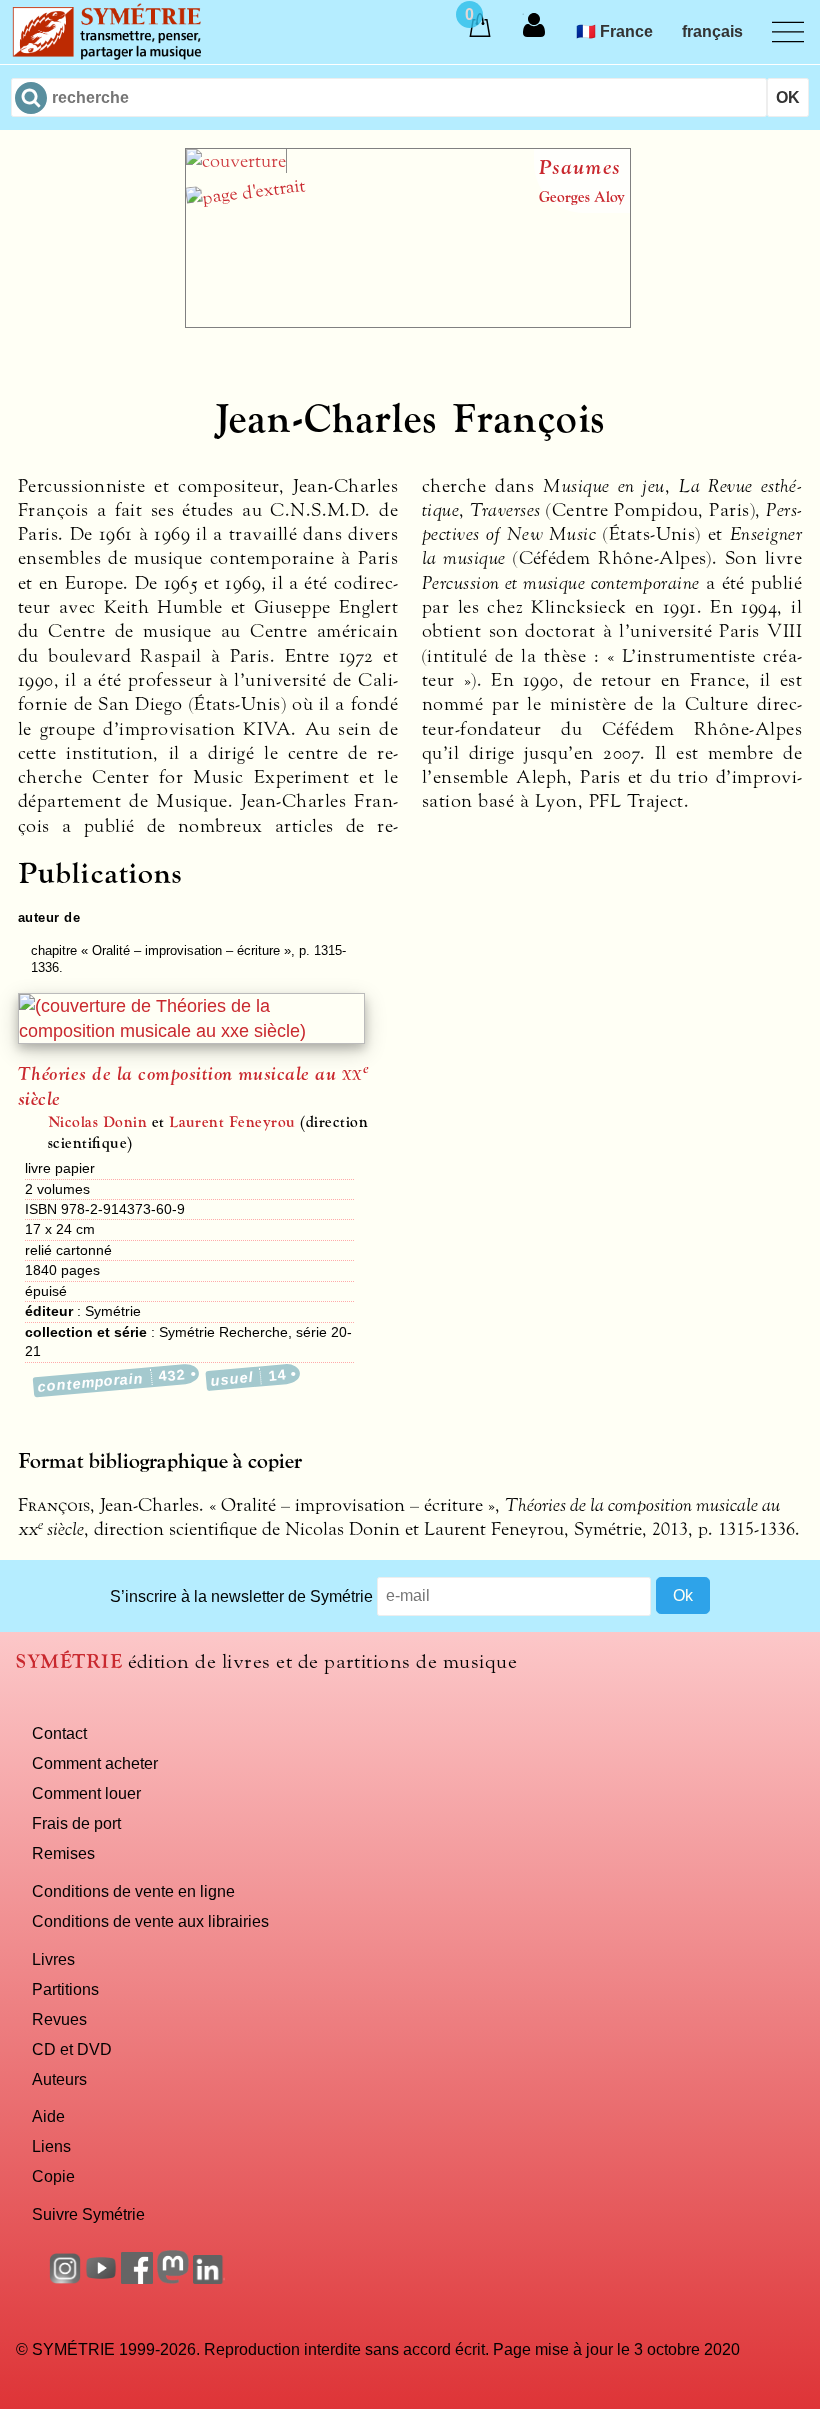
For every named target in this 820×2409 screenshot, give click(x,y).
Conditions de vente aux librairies (150, 1921)
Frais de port (76, 1823)
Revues (59, 2019)
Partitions (65, 1989)
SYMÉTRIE (69, 1661)
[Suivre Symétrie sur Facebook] (137, 2278)
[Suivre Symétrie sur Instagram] (65, 2278)
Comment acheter (95, 1763)
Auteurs (59, 2079)
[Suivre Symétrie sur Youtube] (101, 2278)
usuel (248, 1377)
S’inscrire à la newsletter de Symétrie (241, 1595)
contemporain (112, 1380)
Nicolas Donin (97, 1122)
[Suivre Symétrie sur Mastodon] (173, 2278)
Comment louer (86, 1793)
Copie (53, 2176)
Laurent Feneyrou (232, 1122)
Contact (59, 1733)
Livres (53, 1959)
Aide (48, 2116)
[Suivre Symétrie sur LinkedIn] (209, 2278)
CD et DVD (72, 2049)
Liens (51, 2146)
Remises (63, 1853)
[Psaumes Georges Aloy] (408, 322)
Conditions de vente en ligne (133, 1891)
